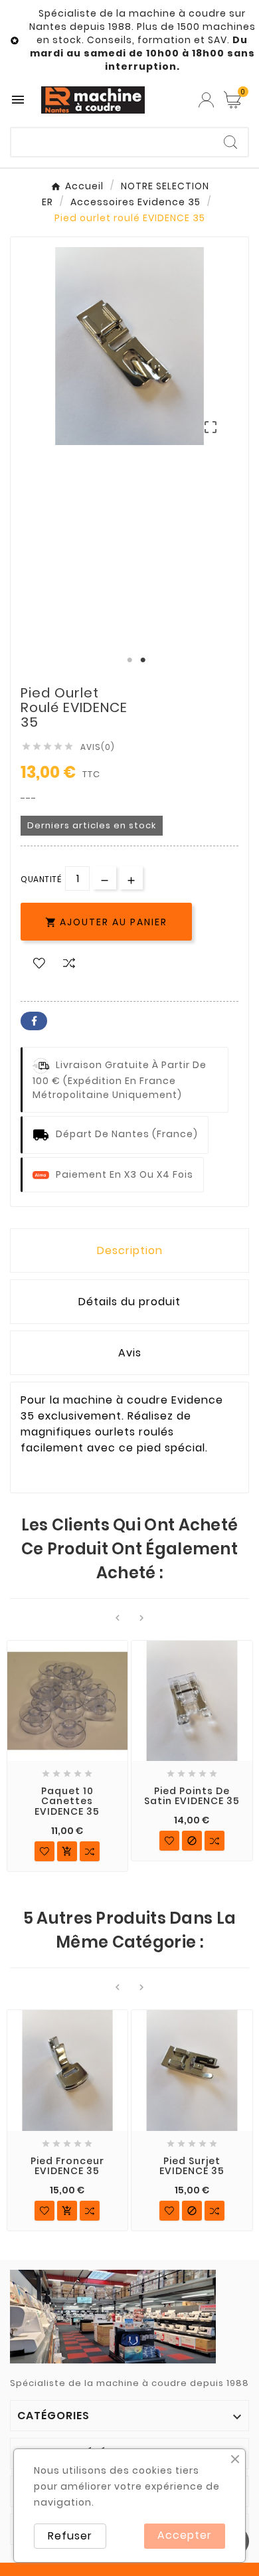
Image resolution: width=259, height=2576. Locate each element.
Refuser (70, 2536)
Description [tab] (130, 1250)
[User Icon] (206, 100)
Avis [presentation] (130, 1353)
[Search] (230, 142)
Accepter (185, 2535)
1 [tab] (129, 660)
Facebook (34, 1021)
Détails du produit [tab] (129, 1302)
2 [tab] (143, 660)
